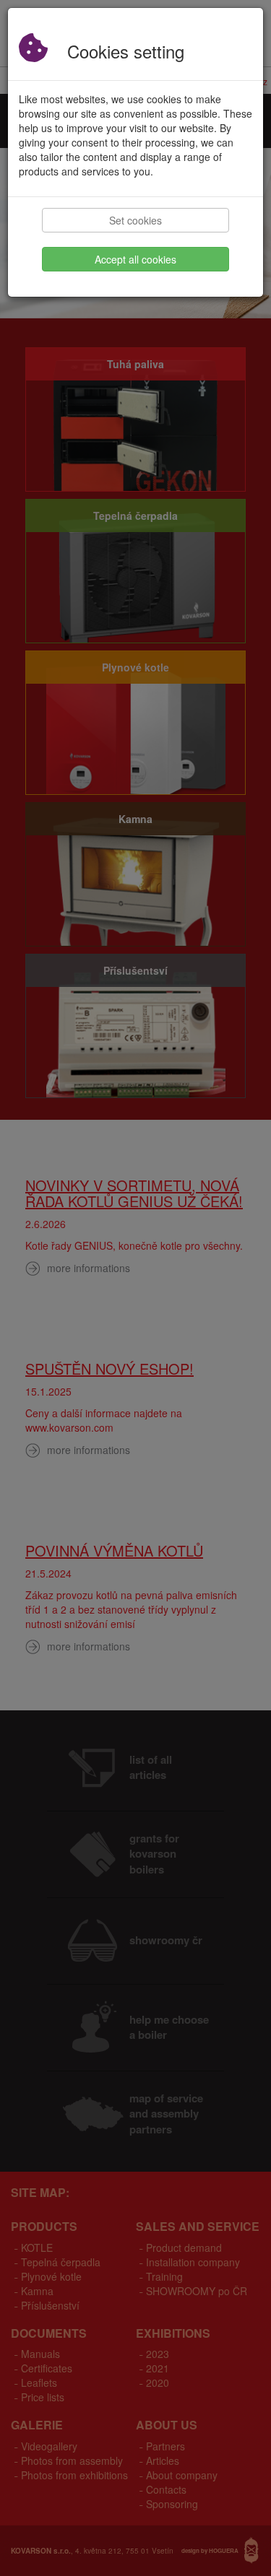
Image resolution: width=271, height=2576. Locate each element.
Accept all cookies (135, 259)
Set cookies (135, 220)
